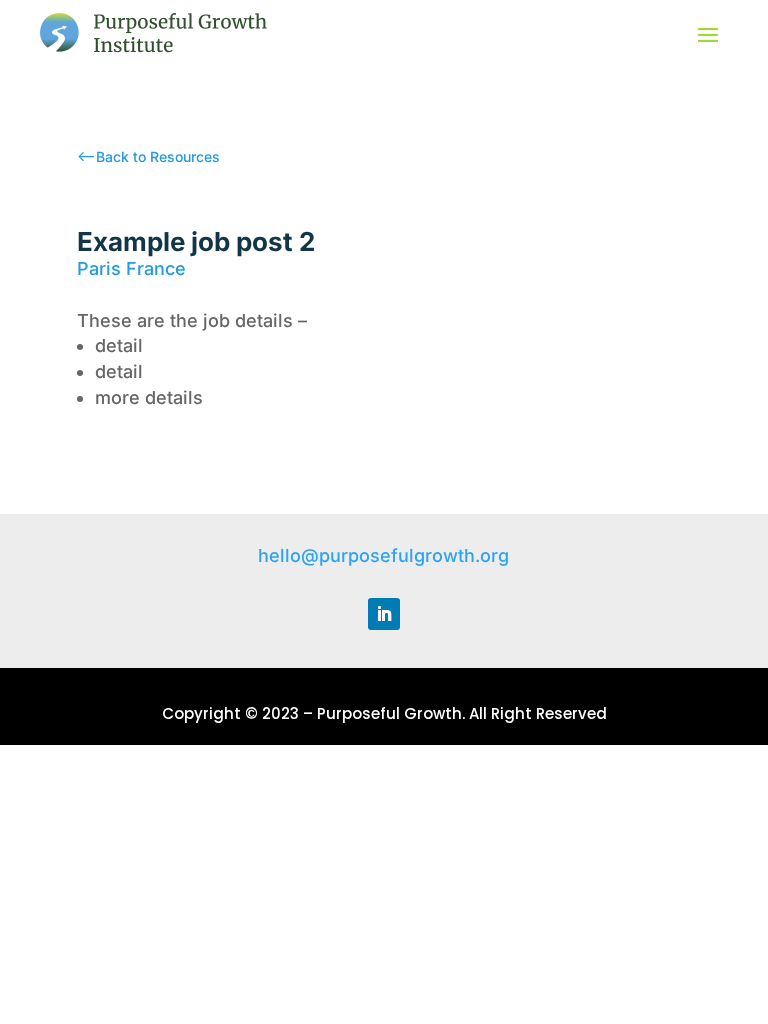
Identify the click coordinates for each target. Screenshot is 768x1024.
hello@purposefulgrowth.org (383, 555)
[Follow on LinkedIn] (384, 614)
